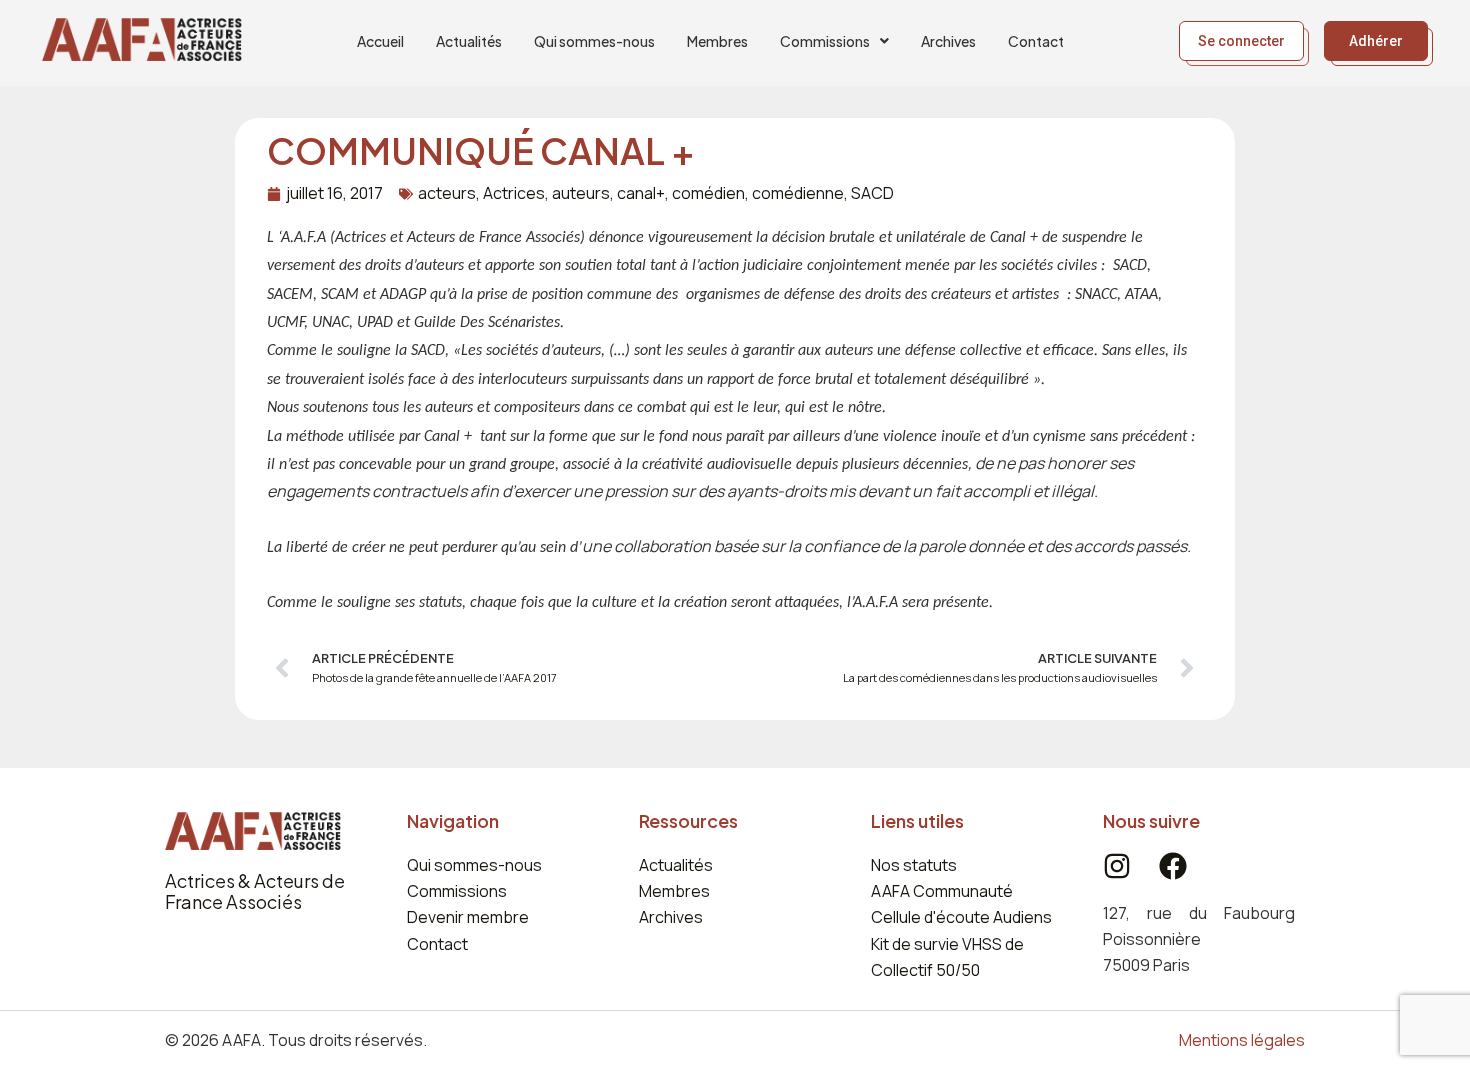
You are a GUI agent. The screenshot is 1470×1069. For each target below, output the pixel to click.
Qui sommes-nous (594, 41)
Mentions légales (1242, 1040)
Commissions (825, 41)
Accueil (380, 41)
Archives (948, 41)
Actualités (469, 41)
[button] (834, 41)
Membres (717, 41)
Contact (1036, 41)
